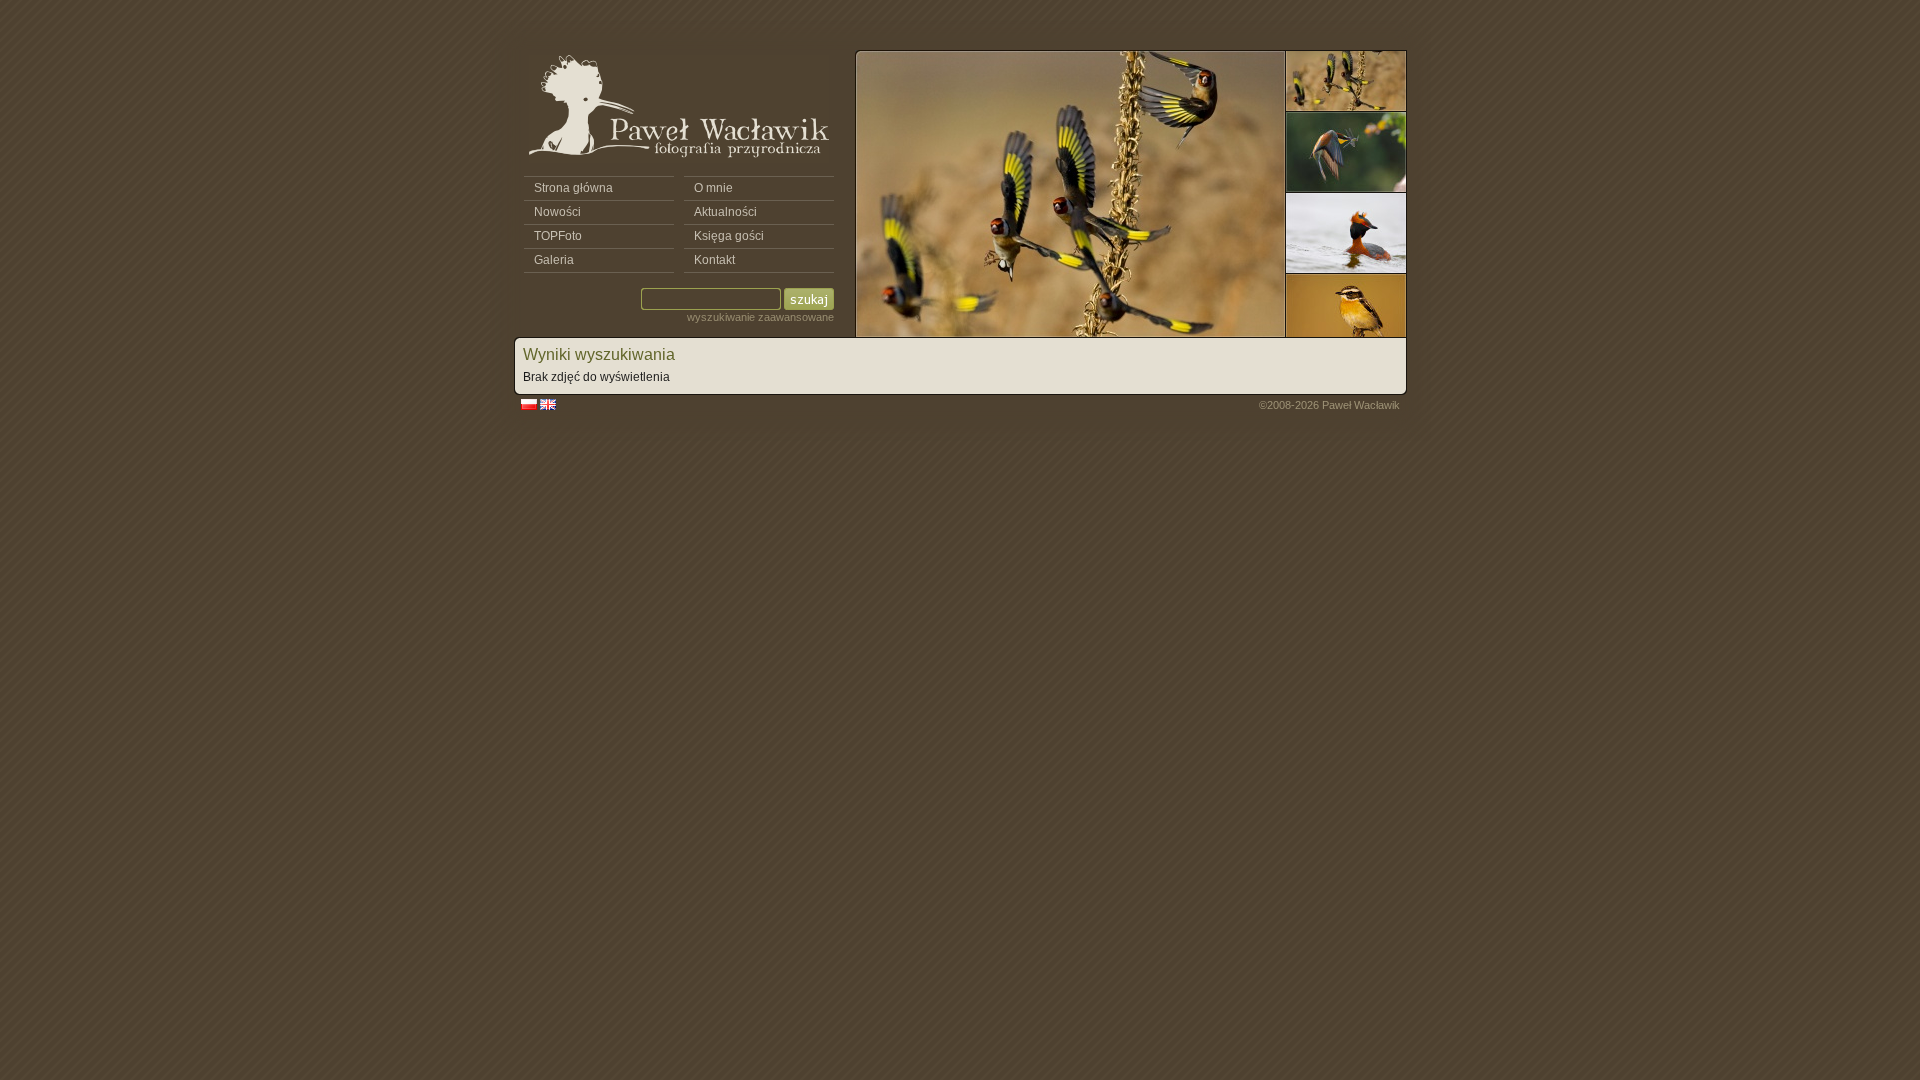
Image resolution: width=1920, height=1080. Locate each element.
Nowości (557, 212)
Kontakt (714, 260)
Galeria (554, 260)
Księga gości (729, 236)
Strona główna (573, 188)
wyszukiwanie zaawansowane (760, 317)
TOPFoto (558, 236)
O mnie (713, 188)
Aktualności (725, 212)
